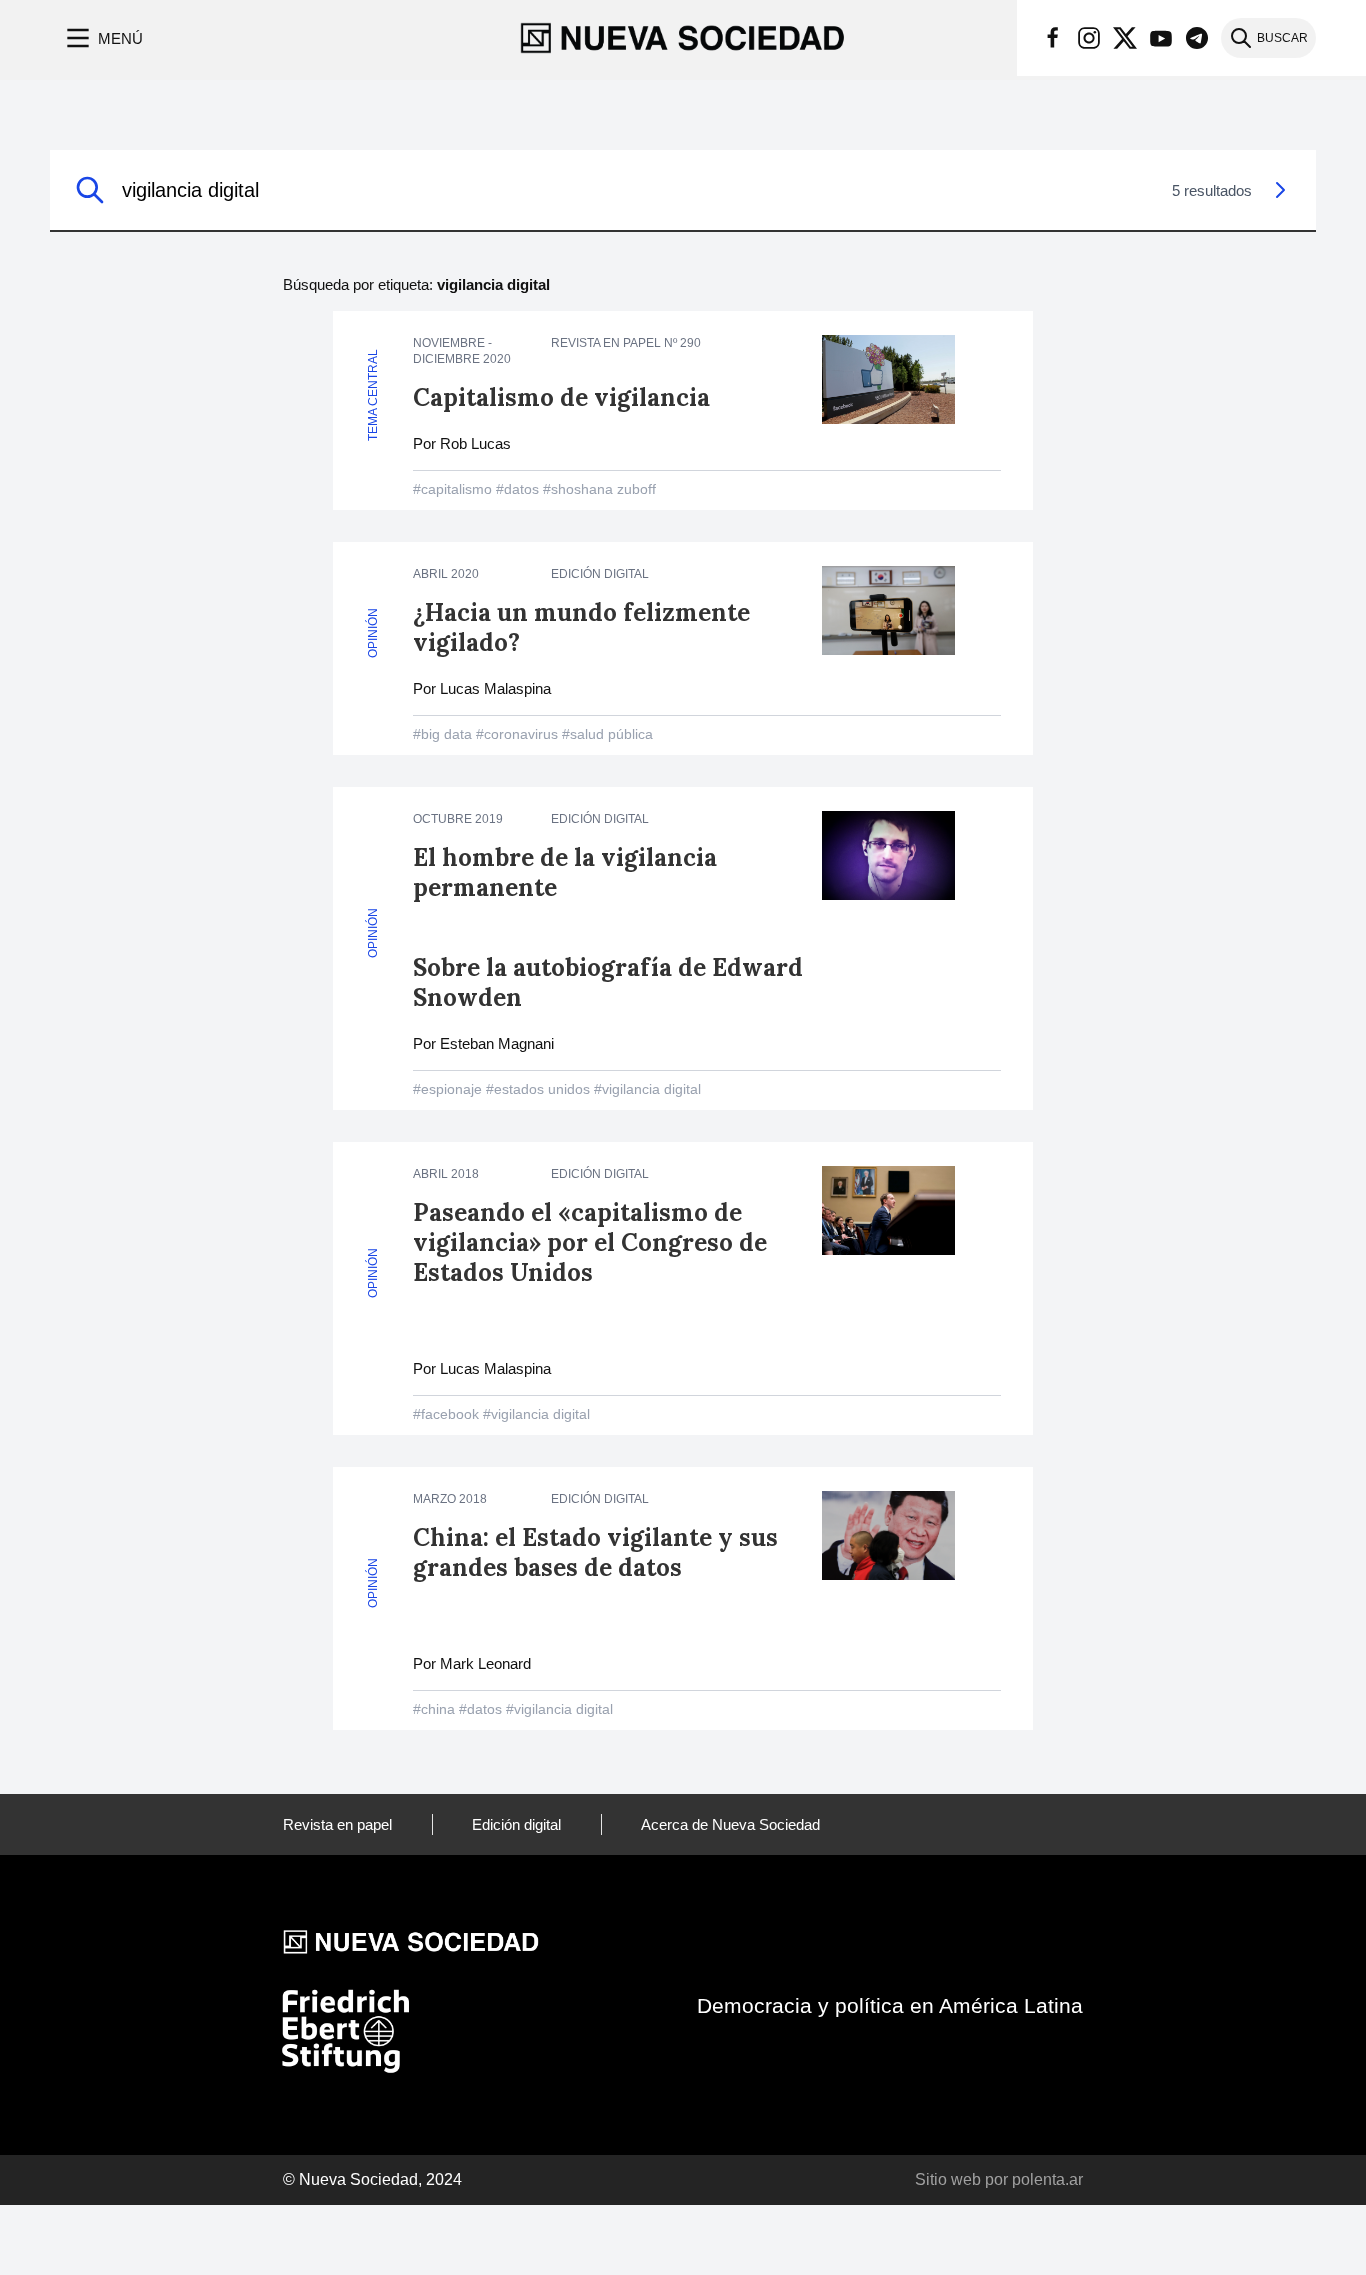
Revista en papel (337, 1824)
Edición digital (516, 1824)
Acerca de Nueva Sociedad (730, 1824)
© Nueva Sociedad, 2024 (372, 2179)
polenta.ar (1047, 2179)
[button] (102, 38)
